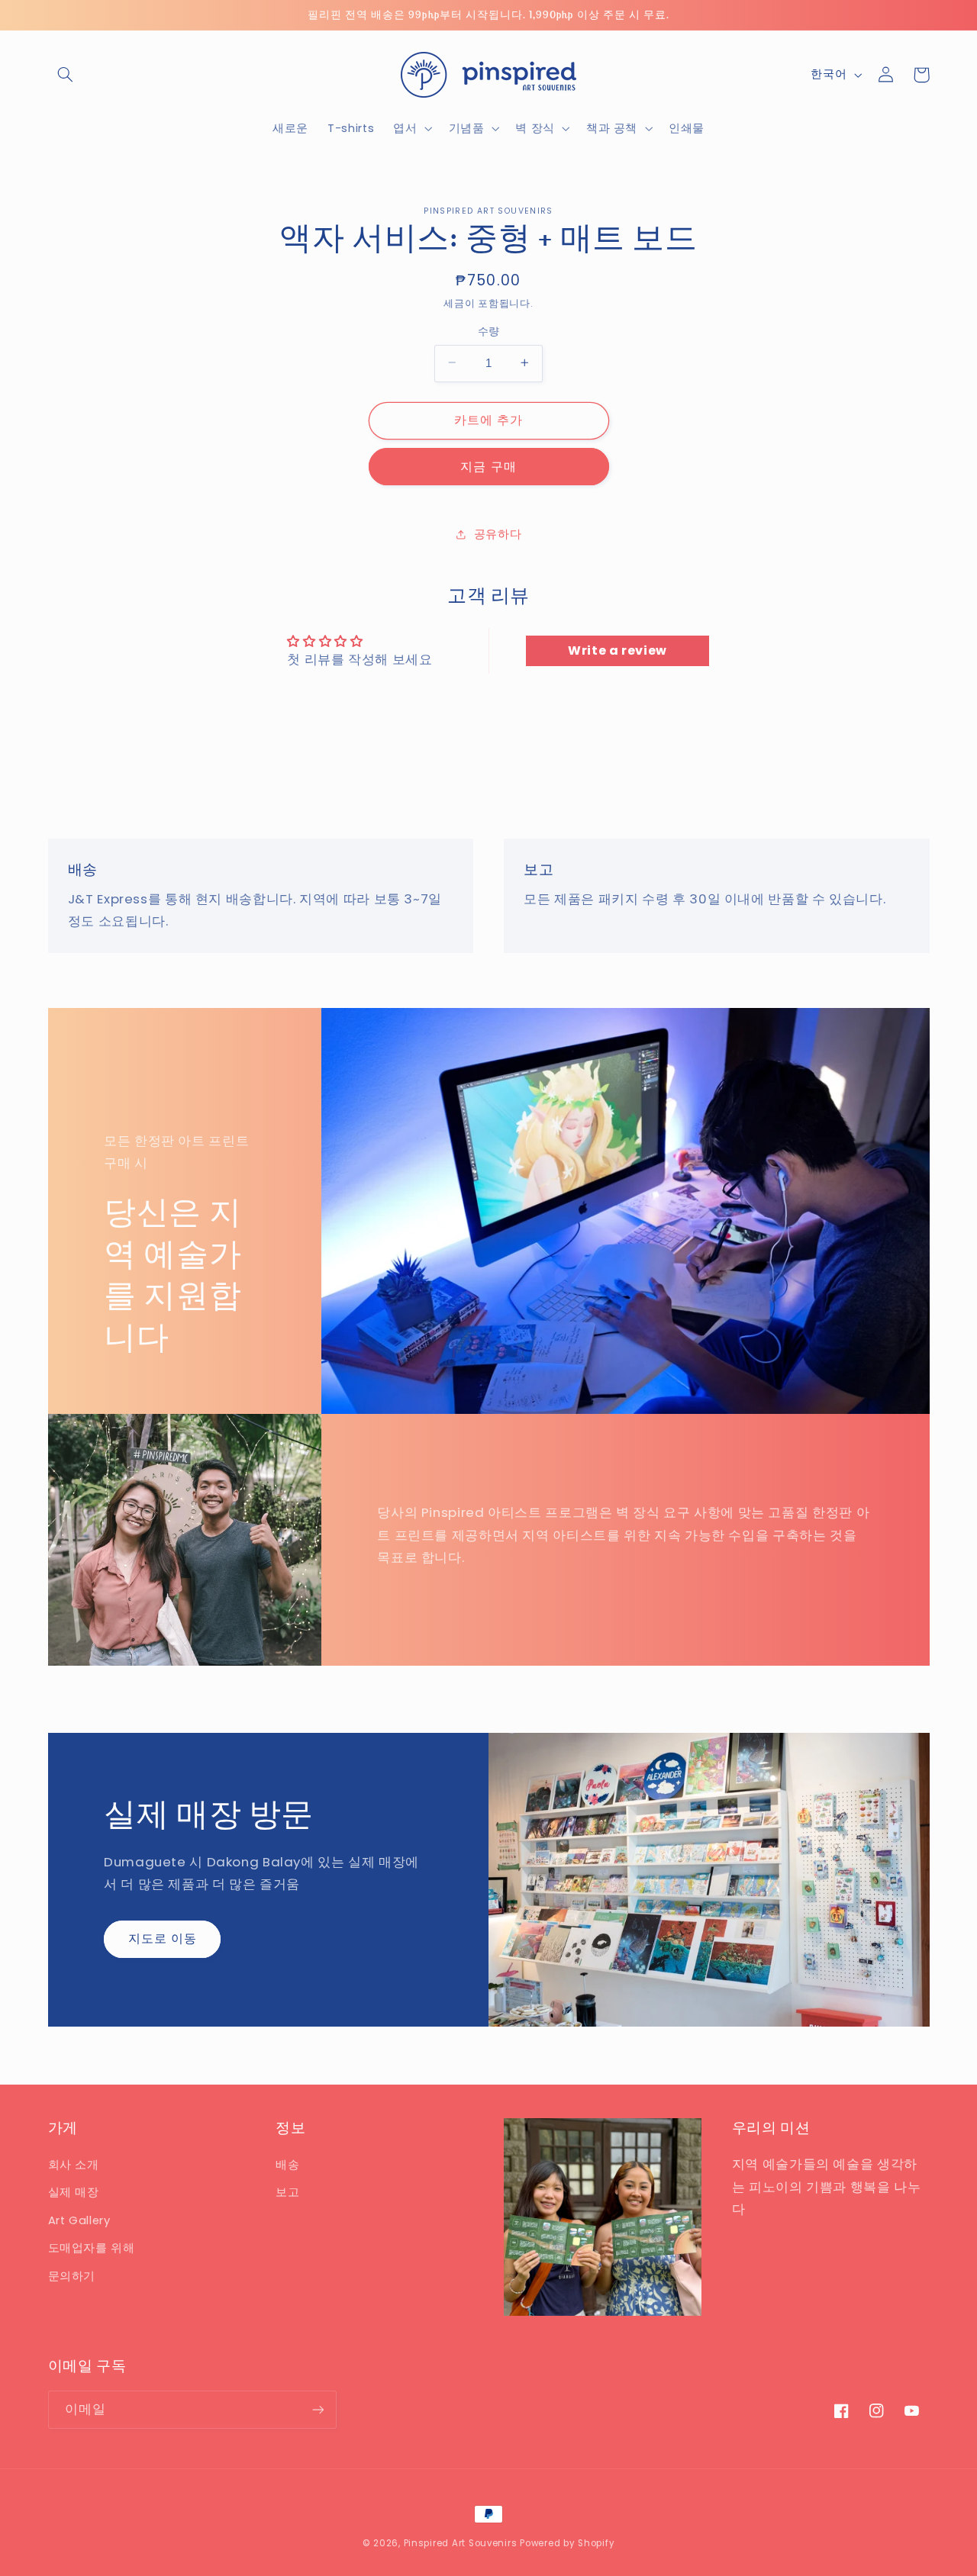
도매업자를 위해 (92, 2248)
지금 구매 (488, 466)
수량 (489, 331)
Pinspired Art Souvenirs (461, 2543)
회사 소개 (74, 2165)
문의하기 (72, 2276)
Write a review (617, 650)
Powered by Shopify (567, 2543)
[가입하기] (318, 2409)
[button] (66, 75)
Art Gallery (79, 2220)
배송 (287, 2165)
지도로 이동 (163, 1938)
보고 (287, 2192)
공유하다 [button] (498, 533)
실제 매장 (74, 2192)
